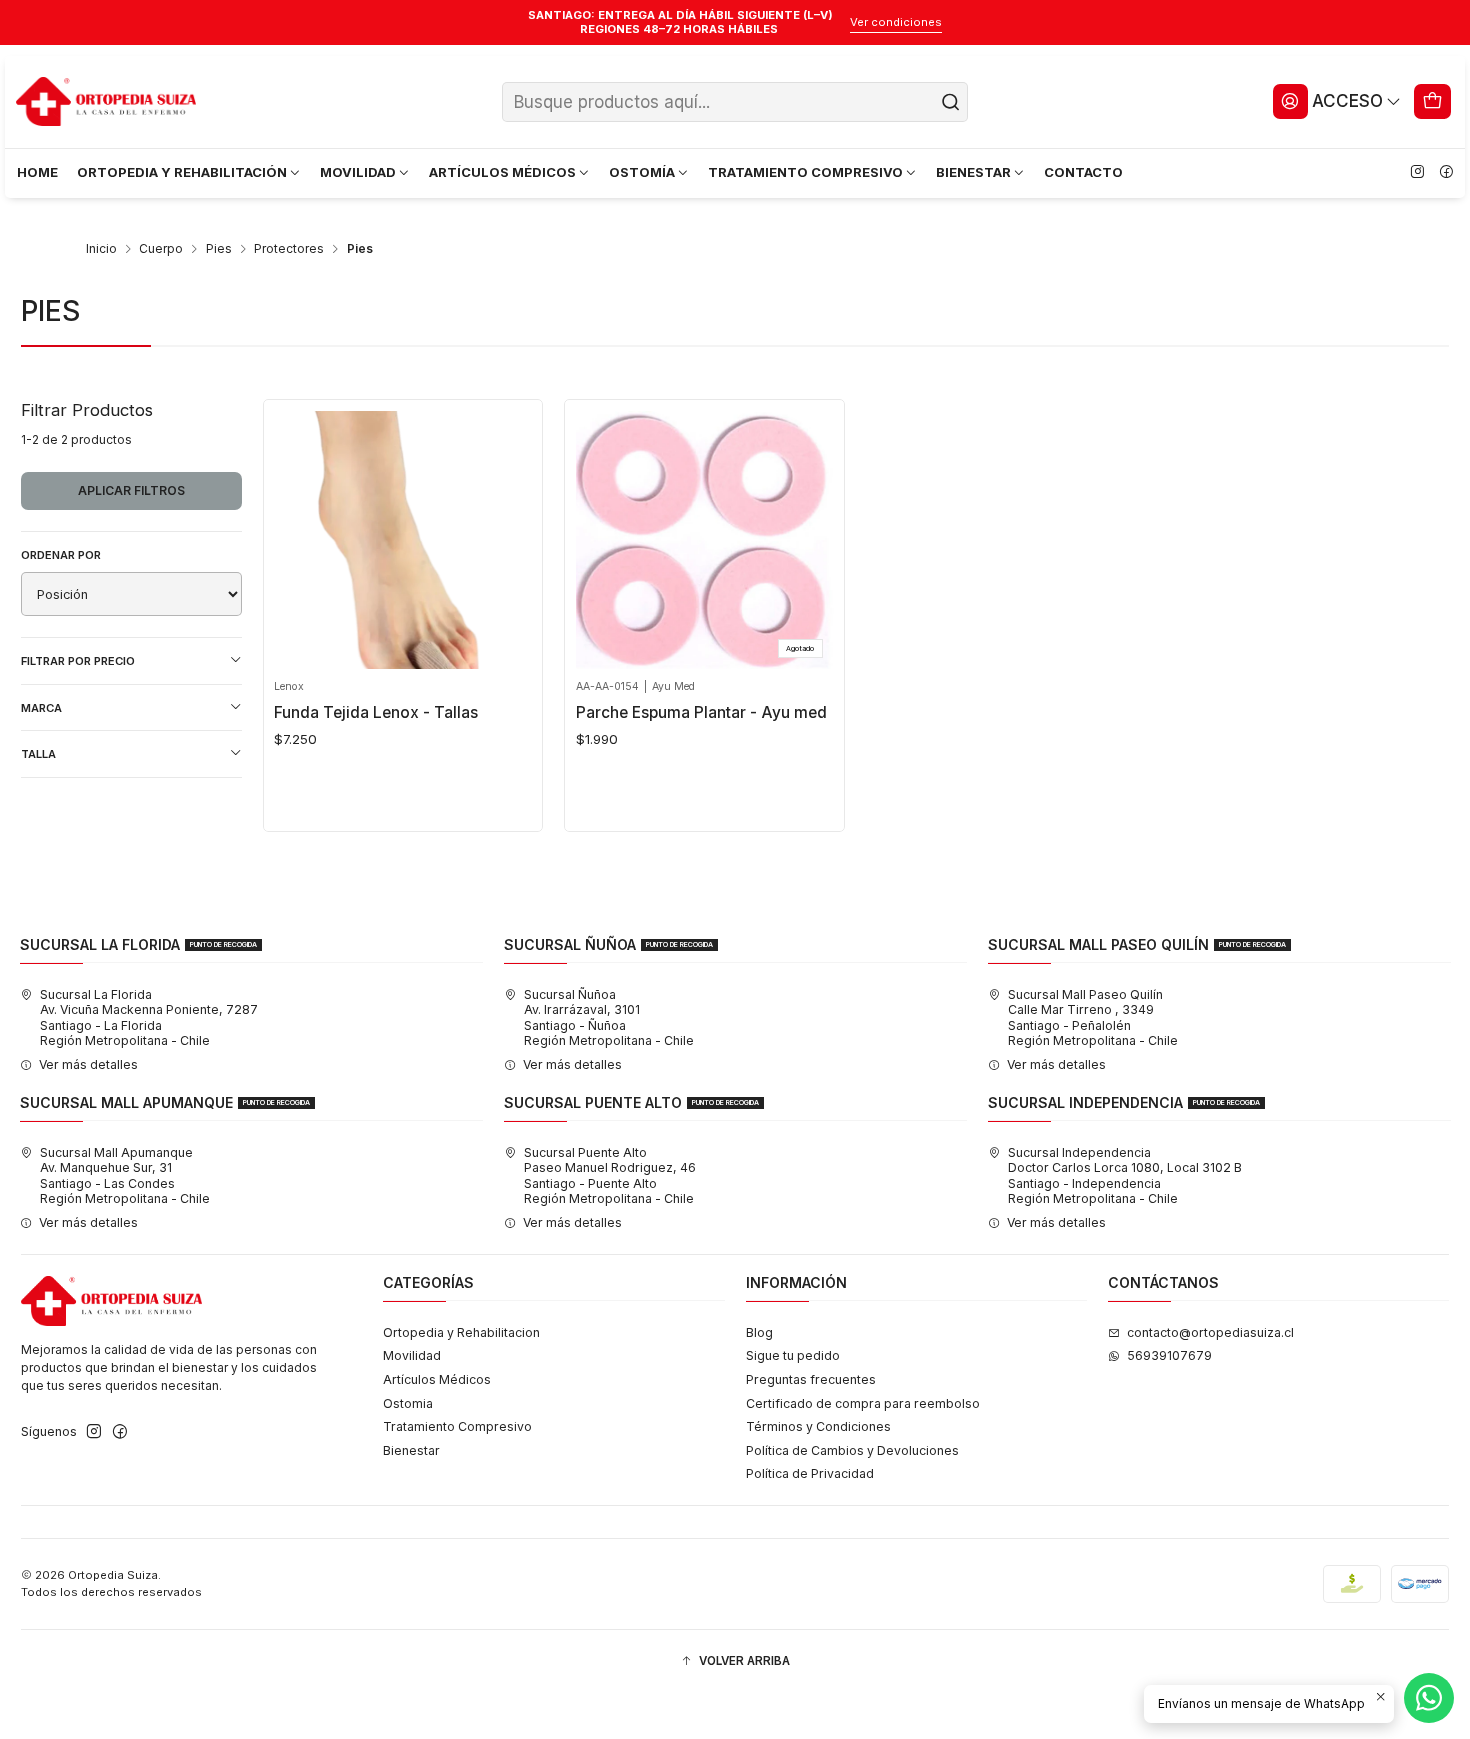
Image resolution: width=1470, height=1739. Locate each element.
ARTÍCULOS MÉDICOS (502, 172)
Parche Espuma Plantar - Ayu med (701, 712)
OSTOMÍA (642, 172)
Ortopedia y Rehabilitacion (461, 1332)
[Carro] (1433, 101)
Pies (219, 249)
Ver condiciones (896, 22)
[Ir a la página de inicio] (106, 102)
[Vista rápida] (295, 534)
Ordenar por (61, 555)
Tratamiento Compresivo (457, 1426)
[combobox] (735, 102)
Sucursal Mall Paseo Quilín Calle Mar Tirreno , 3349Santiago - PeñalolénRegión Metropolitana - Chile (1093, 1017)
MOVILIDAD (358, 172)
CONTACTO (1083, 172)
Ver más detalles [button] (88, 1064)
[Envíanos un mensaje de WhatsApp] (1429, 1698)
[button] (735, 1661)
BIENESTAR (973, 172)
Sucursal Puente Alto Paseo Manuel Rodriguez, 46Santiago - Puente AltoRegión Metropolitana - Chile (610, 1175)
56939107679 (1169, 1355)
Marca (41, 708)
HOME (37, 172)
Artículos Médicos (437, 1379)
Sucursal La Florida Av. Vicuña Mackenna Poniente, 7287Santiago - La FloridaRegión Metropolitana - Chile (149, 1017)
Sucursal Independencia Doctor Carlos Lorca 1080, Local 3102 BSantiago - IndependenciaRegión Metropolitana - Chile (1125, 1175)
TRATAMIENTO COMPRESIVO (805, 172)
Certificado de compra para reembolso (863, 1403)
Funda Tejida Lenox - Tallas (376, 712)
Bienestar (411, 1450)
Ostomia (408, 1403)
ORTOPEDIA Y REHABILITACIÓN (182, 172)
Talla (38, 754)
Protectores (289, 249)
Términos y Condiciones (818, 1426)
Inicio (101, 249)
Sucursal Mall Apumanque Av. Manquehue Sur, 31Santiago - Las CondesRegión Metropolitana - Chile (125, 1175)
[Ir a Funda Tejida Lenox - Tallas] (403, 540)
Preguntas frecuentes (811, 1379)
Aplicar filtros (131, 490)
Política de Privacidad (810, 1473)
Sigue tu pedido (793, 1355)
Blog (759, 1332)
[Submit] (951, 102)
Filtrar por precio (78, 661)
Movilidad (412, 1355)
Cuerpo (161, 249)
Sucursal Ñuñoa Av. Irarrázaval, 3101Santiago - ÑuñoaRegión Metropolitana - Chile (609, 1017)
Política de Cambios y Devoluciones (852, 1450)
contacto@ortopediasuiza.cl (1210, 1332)
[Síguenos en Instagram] (1417, 173)
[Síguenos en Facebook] (1446, 173)
